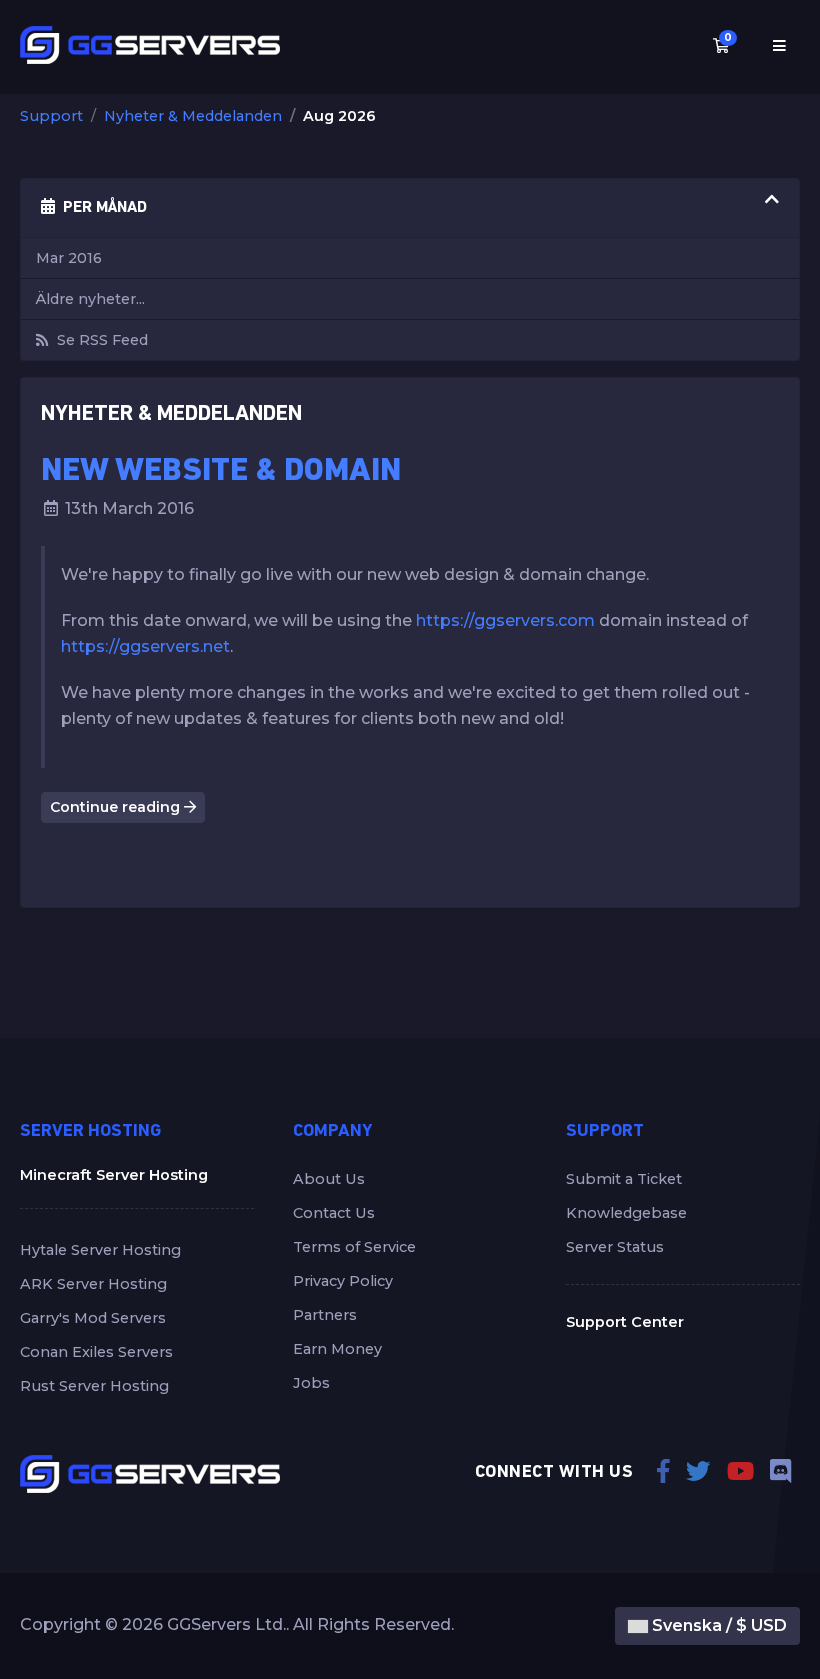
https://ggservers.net (145, 646)
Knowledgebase (626, 1213)
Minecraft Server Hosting (114, 1175)
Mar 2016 (69, 258)
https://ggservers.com (505, 620)
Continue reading (117, 807)
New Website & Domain (221, 472)
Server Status (615, 1247)
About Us (329, 1179)
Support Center (625, 1322)
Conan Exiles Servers (96, 1352)
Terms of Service (354, 1247)
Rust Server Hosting (94, 1386)
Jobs (311, 1383)
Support (51, 116)
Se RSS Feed (98, 340)
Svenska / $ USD (717, 1625)
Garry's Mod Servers (93, 1318)
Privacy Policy (343, 1281)
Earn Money (337, 1349)
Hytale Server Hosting (100, 1250)
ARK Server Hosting (93, 1284)
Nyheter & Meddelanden (193, 116)
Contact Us (334, 1213)
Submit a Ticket (624, 1179)
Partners (325, 1315)
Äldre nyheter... (90, 299)
